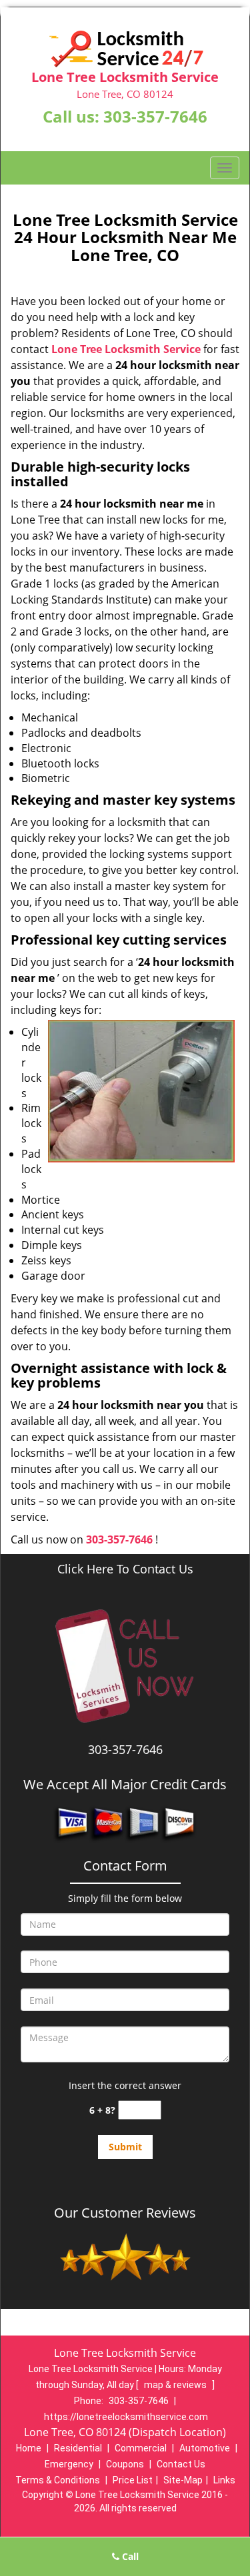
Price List (133, 2480)
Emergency (69, 2464)
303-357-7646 (155, 116)
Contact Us (181, 2464)
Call (129, 2556)
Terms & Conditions (58, 2480)
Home (29, 2448)
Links (224, 2480)
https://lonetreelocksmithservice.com (126, 2417)
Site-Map (183, 2480)
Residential (78, 2448)
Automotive (205, 2448)
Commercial (141, 2448)
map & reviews (176, 2385)
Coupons (125, 2464)
